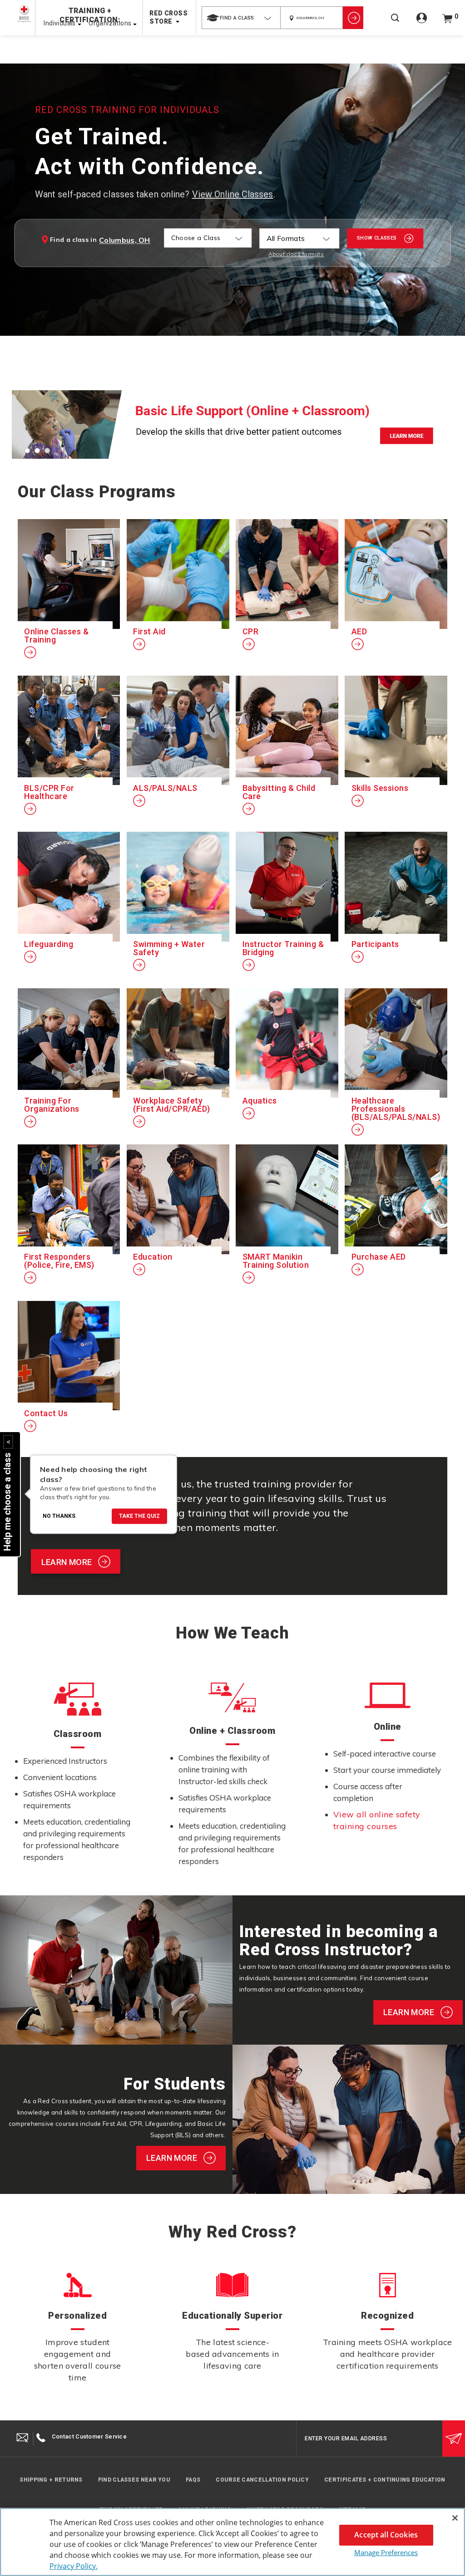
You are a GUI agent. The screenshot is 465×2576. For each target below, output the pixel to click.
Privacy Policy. (74, 2566)
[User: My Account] (422, 23)
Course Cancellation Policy (262, 2480)
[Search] (395, 24)
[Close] (455, 2518)
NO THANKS (59, 1516)
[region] (232, 2542)
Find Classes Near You (134, 2480)
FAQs (193, 2480)
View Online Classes (233, 194)
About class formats (296, 254)
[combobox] (241, 18)
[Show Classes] (353, 18)
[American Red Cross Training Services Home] (24, 13)
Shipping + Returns (51, 2480)
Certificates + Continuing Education (385, 2480)
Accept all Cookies (386, 2535)
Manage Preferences (386, 2552)
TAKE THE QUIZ (139, 1516)
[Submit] (454, 2439)
